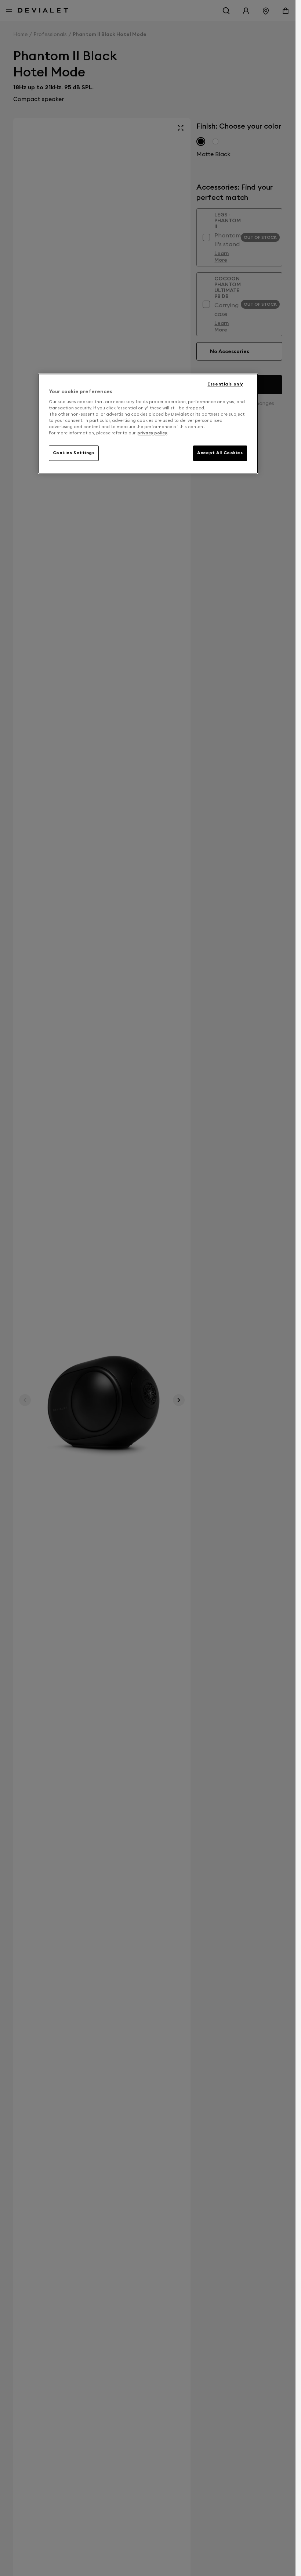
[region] (148, 424)
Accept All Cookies (220, 453)
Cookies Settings (74, 453)
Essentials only (225, 384)
